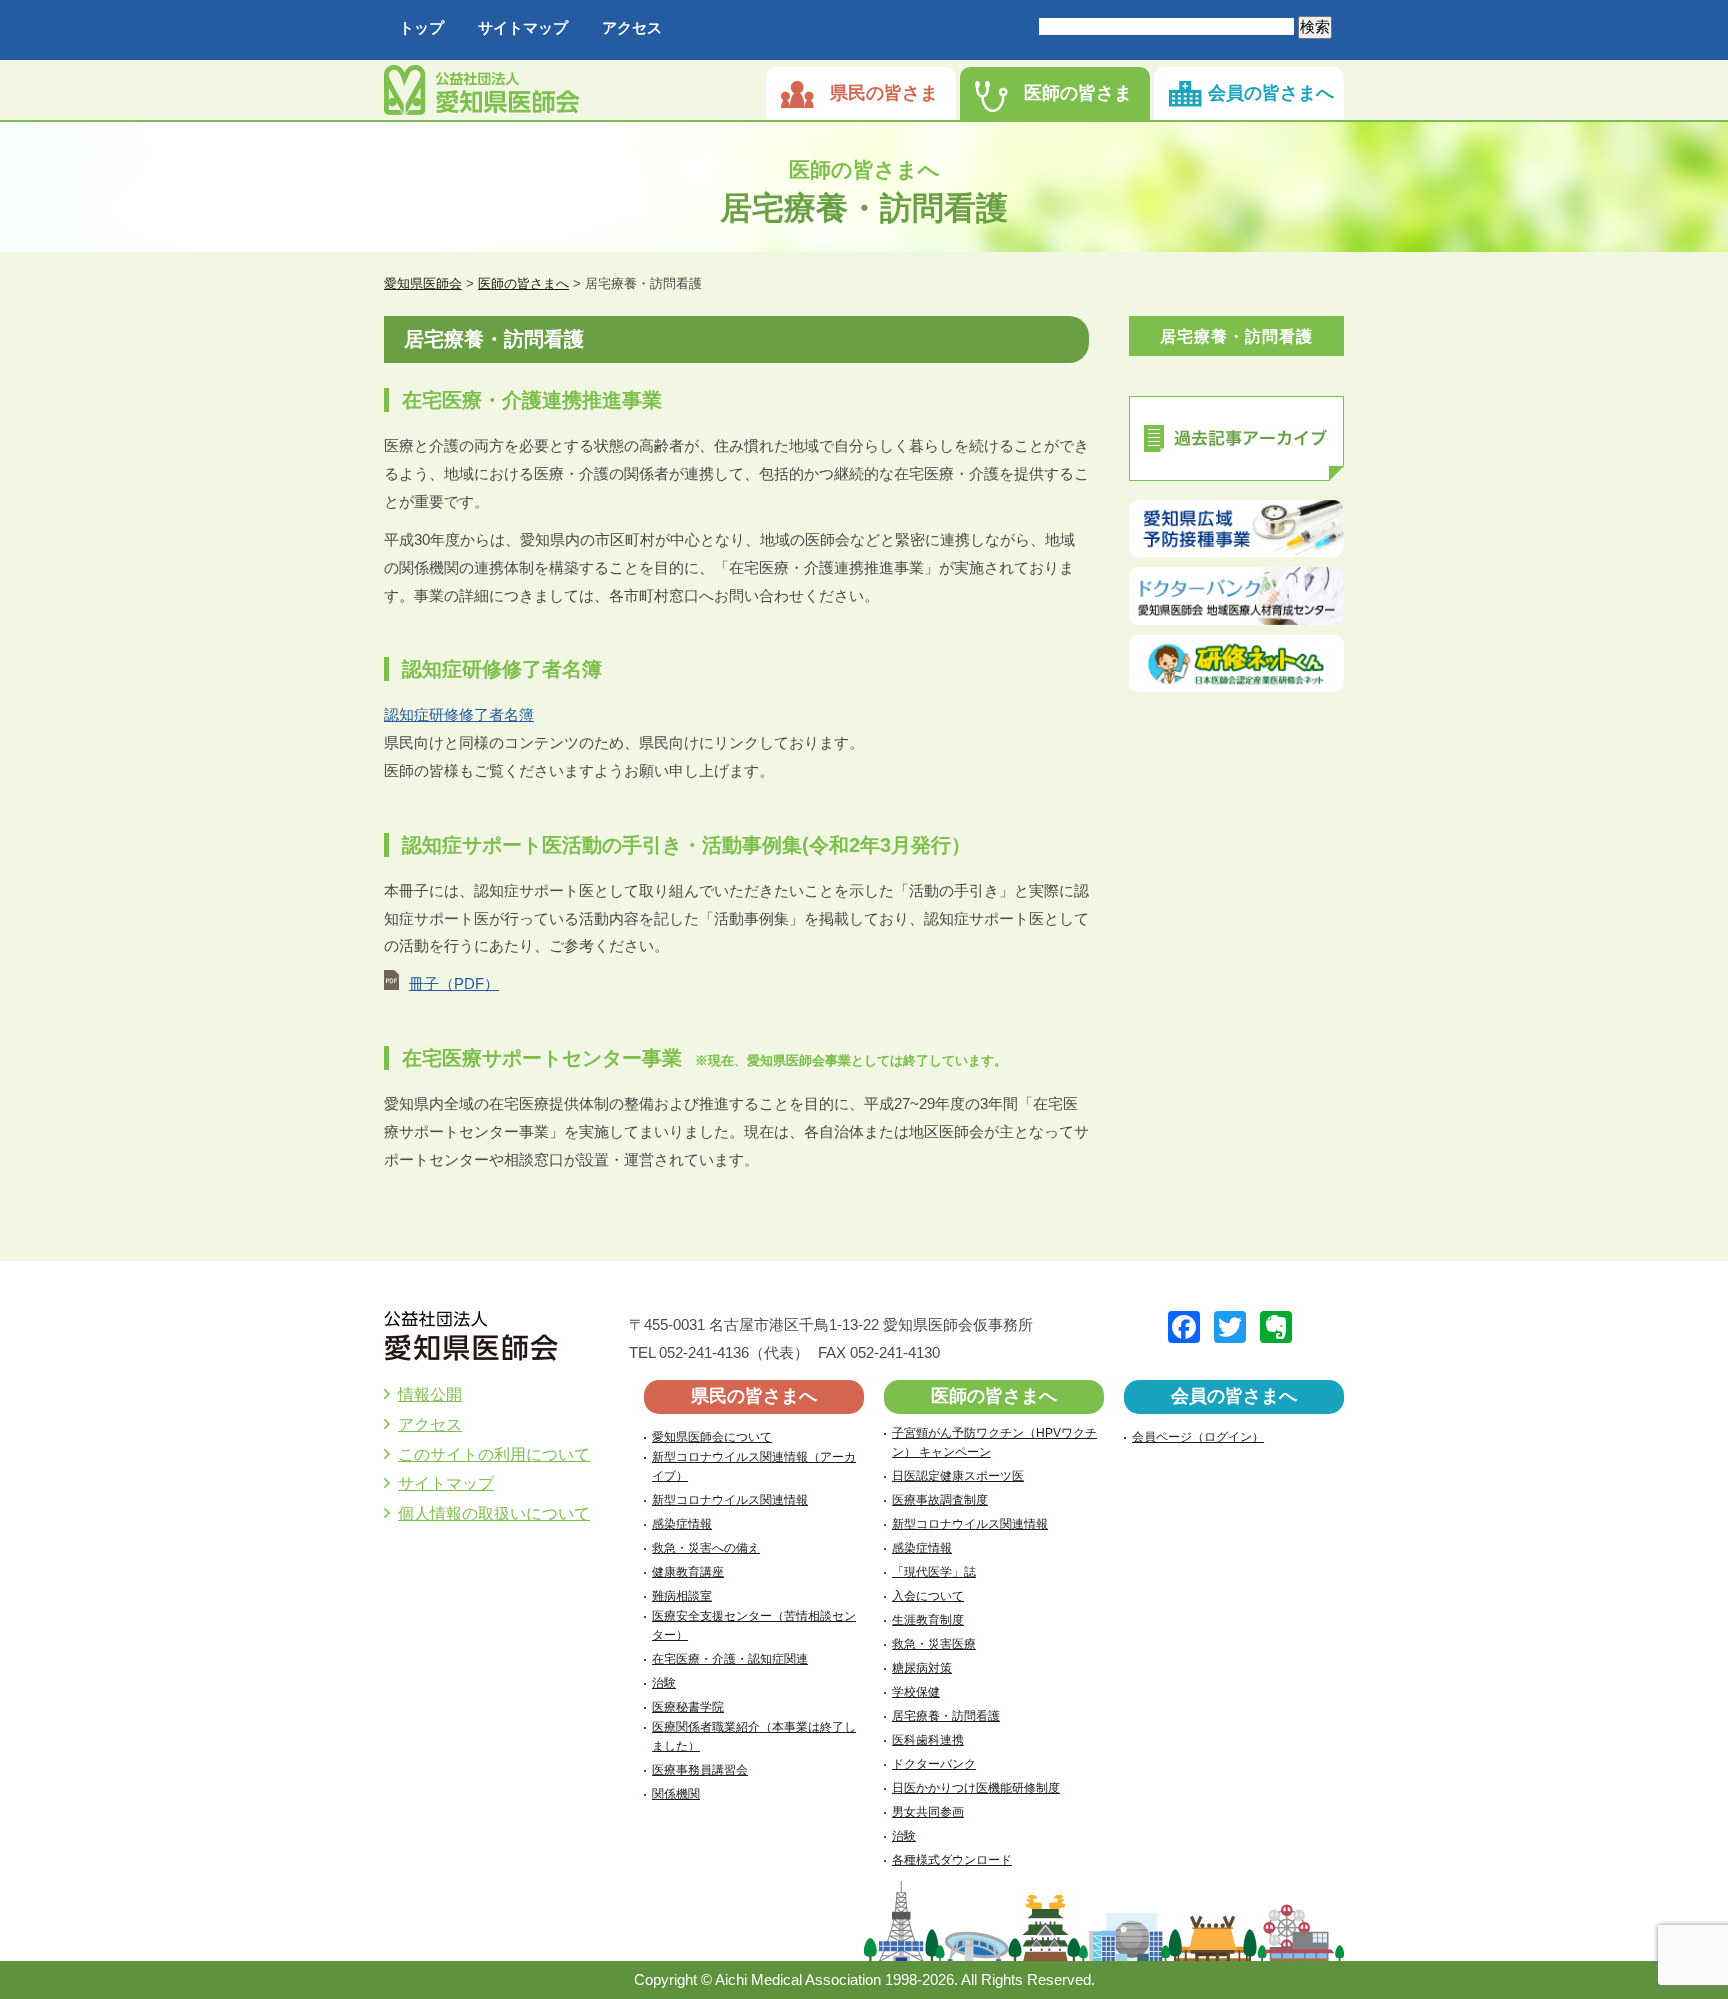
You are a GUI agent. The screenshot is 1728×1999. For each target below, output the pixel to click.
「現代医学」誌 (934, 1572)
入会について (928, 1596)
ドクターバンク (934, 1764)
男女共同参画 (928, 1812)
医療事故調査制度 (940, 1500)
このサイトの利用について (494, 1454)
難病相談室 (682, 1596)
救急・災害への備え (706, 1548)
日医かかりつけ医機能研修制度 (976, 1788)
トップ (421, 27)
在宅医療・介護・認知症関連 (730, 1659)
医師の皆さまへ (994, 1396)
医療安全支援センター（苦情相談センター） (754, 1625)
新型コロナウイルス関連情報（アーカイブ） (754, 1466)
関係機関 (676, 1794)
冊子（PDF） (454, 983)
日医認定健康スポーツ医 (958, 1476)
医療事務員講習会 (700, 1770)
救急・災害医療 (934, 1644)
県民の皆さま (884, 93)
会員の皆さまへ (1271, 93)
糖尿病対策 (922, 1668)
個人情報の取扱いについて (494, 1513)
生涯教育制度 (928, 1620)
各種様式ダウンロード (952, 1860)
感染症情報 (682, 1524)
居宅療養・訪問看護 (1236, 336)
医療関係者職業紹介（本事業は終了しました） (754, 1736)
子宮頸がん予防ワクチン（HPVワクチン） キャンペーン (994, 1442)
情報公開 (430, 1394)
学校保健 (916, 1692)
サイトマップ (523, 27)
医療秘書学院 (688, 1707)
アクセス (632, 27)
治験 (664, 1683)
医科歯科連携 (928, 1740)
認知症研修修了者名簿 (459, 714)
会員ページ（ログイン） (1198, 1437)
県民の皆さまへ (754, 1396)
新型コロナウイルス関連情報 (730, 1500)
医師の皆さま (1078, 93)
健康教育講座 (688, 1572)
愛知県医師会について (712, 1437)
